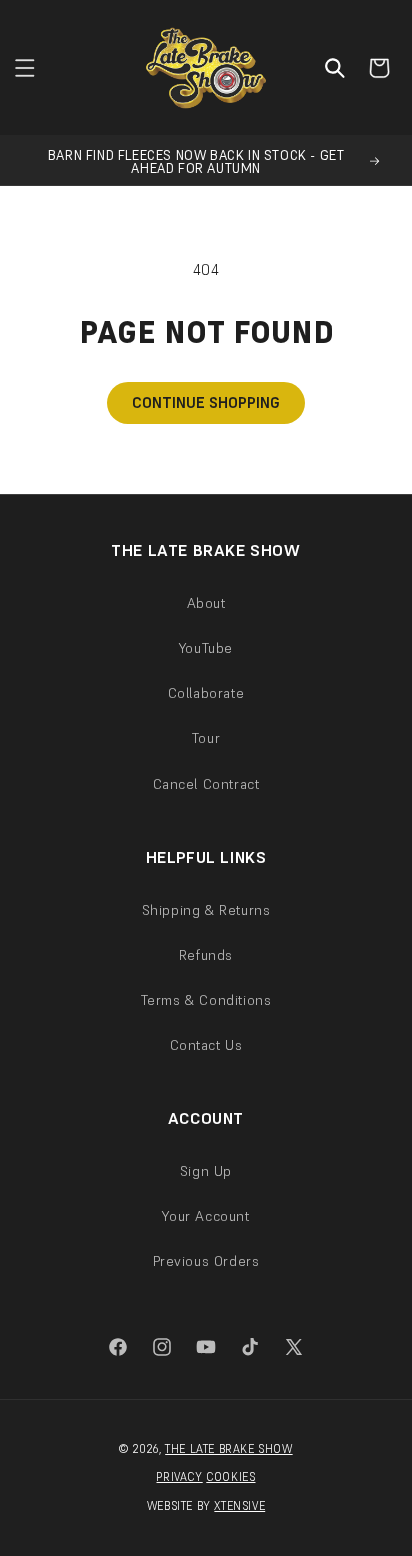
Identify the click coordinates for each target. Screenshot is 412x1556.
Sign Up (206, 1171)
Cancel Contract (206, 784)
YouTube (206, 648)
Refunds (206, 955)
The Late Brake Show (228, 1449)
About (206, 603)
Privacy (179, 1477)
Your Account (205, 1216)
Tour (206, 738)
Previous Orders (206, 1261)
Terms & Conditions (206, 1000)
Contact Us (206, 1045)
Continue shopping (206, 402)
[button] (25, 68)
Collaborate (206, 693)
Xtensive (239, 1506)
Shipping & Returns (206, 910)
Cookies (230, 1477)
